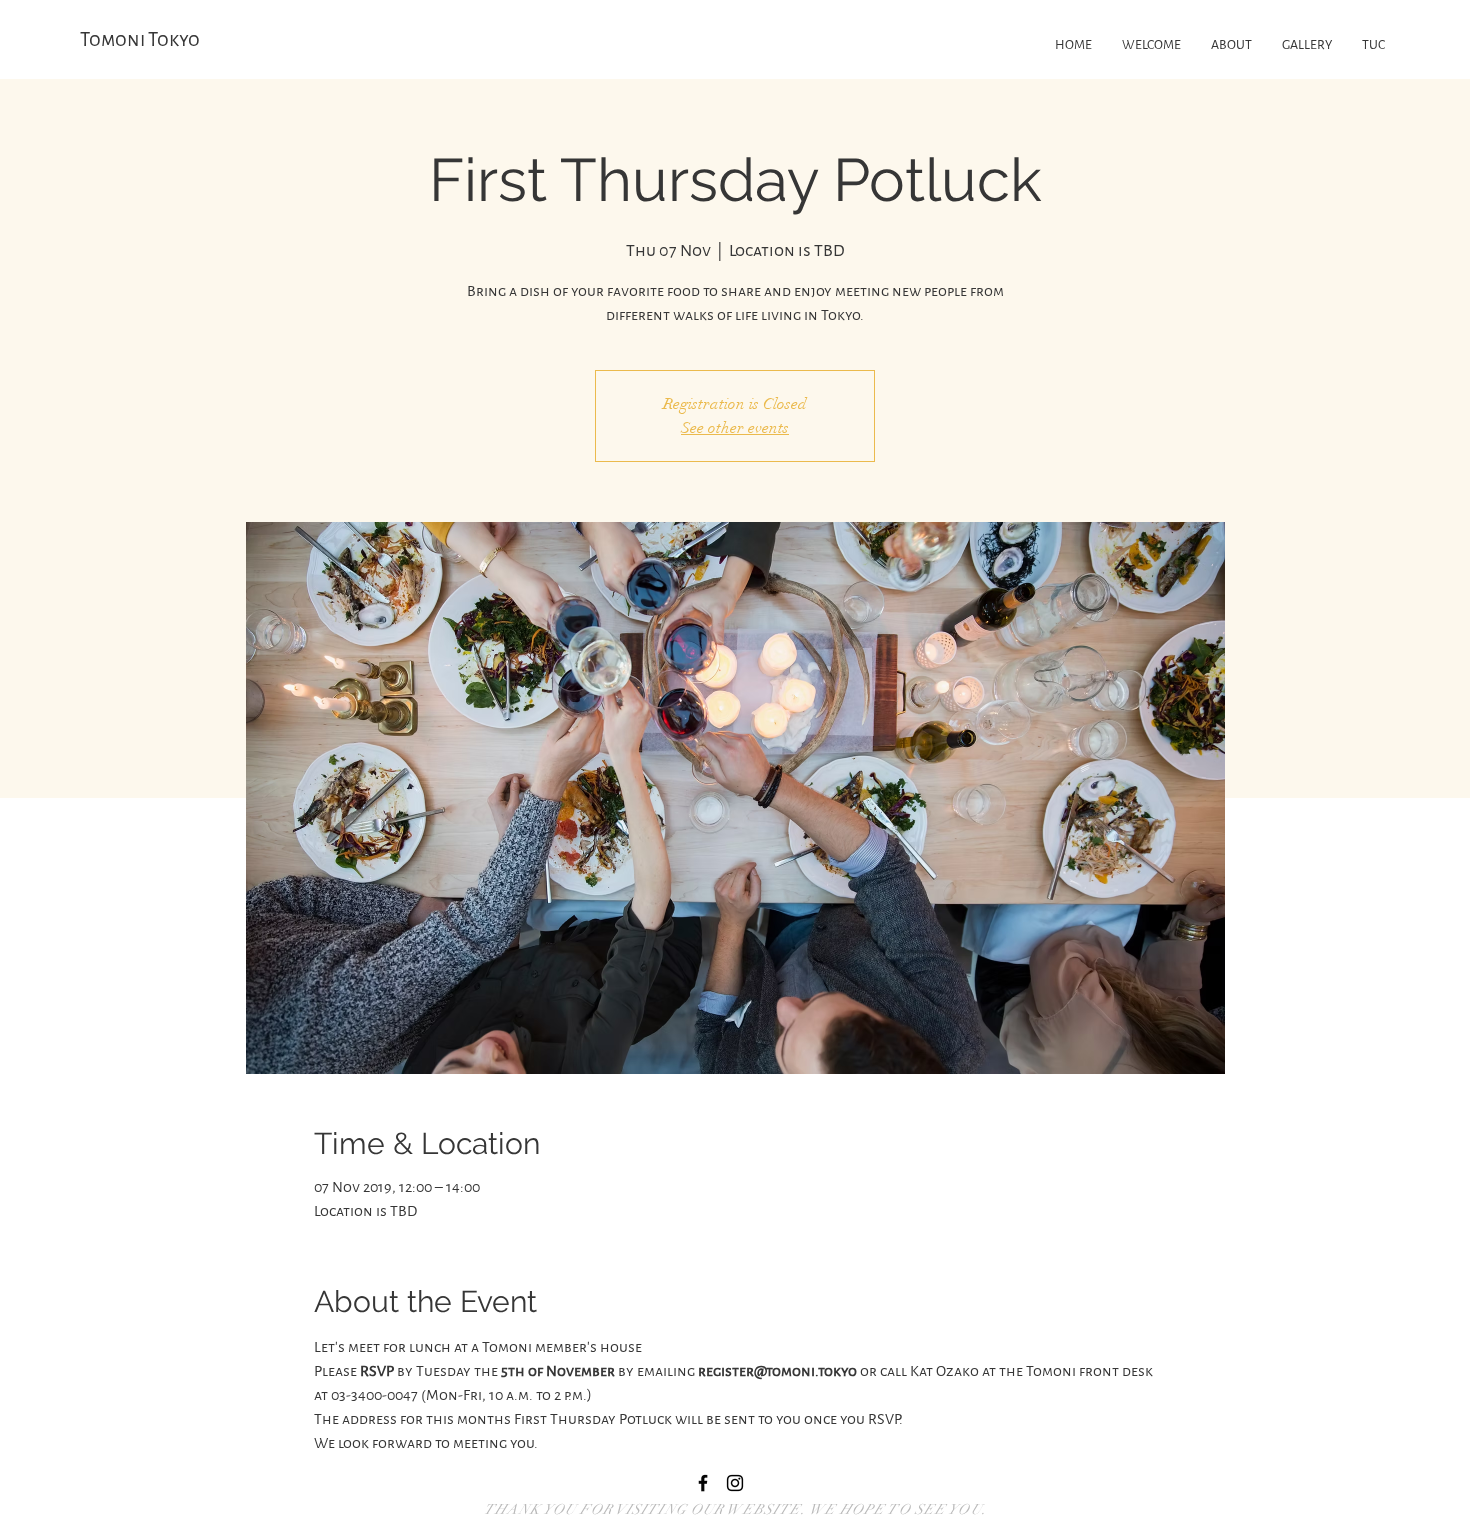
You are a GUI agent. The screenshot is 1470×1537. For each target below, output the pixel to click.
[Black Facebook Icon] (703, 1483)
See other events (735, 428)
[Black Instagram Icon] (735, 1483)
